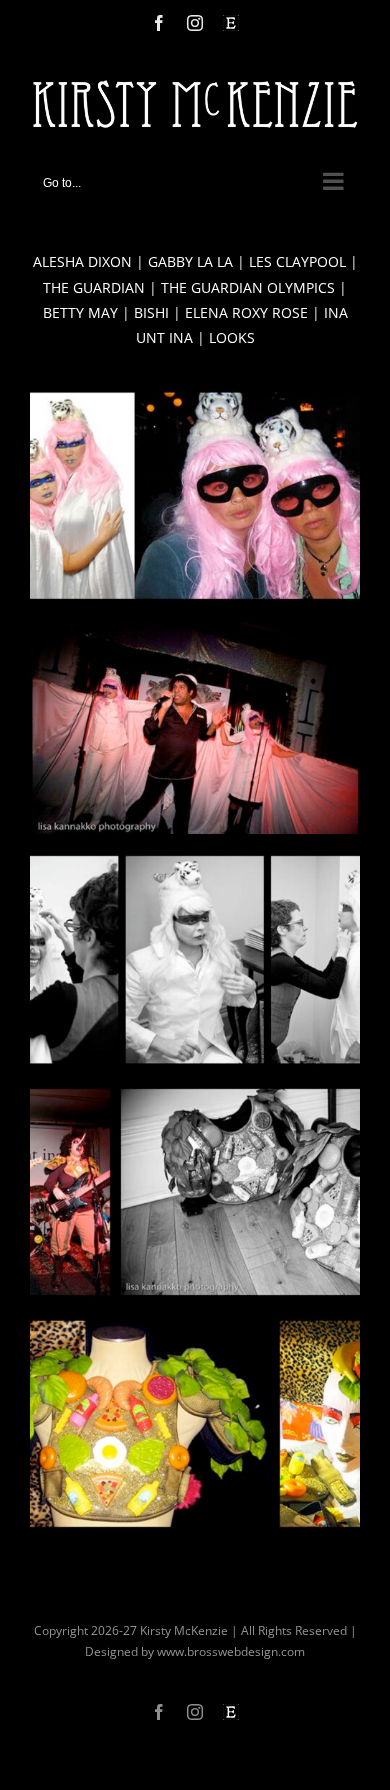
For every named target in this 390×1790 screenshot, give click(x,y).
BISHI (151, 312)
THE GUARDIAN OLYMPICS (248, 287)
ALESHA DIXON (82, 261)
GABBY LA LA (190, 261)
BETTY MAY (80, 312)
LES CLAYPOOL (297, 261)
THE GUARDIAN (94, 287)
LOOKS (232, 337)
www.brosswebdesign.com (231, 1651)
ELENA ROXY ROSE (246, 312)
